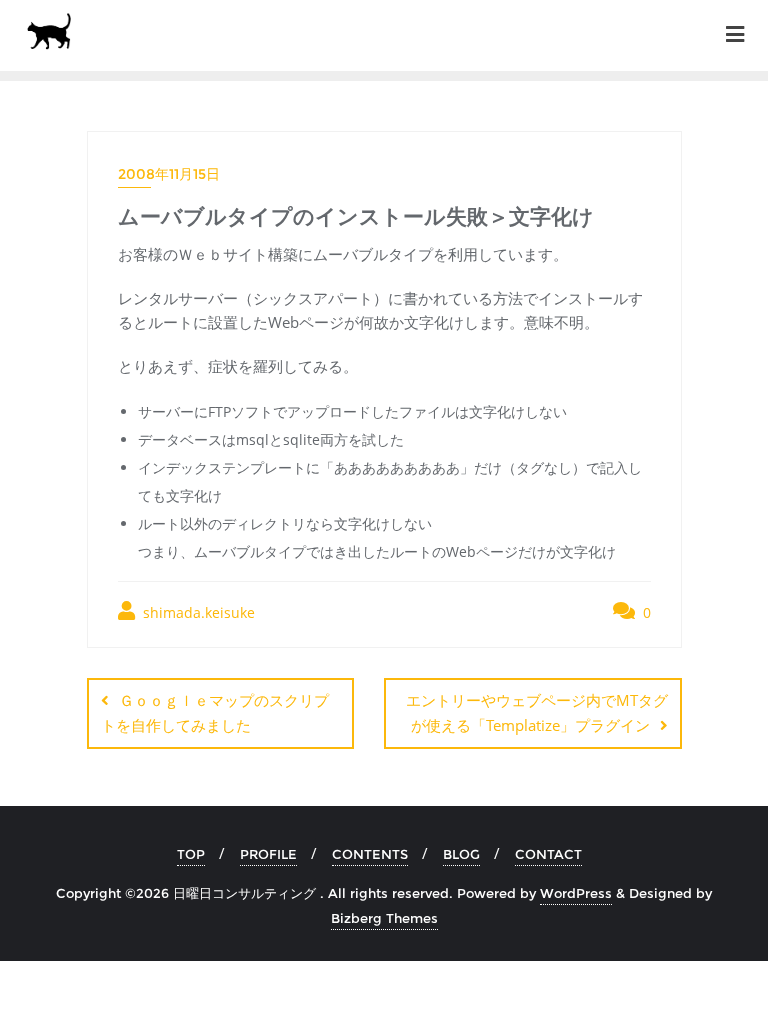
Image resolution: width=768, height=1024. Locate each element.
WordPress (576, 893)
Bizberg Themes (384, 918)
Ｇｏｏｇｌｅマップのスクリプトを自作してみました (215, 712)
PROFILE (268, 854)
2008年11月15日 (169, 174)
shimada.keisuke (197, 612)
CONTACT (548, 854)
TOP (191, 854)
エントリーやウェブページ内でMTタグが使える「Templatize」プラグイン (537, 712)
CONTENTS (370, 854)
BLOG (461, 854)
